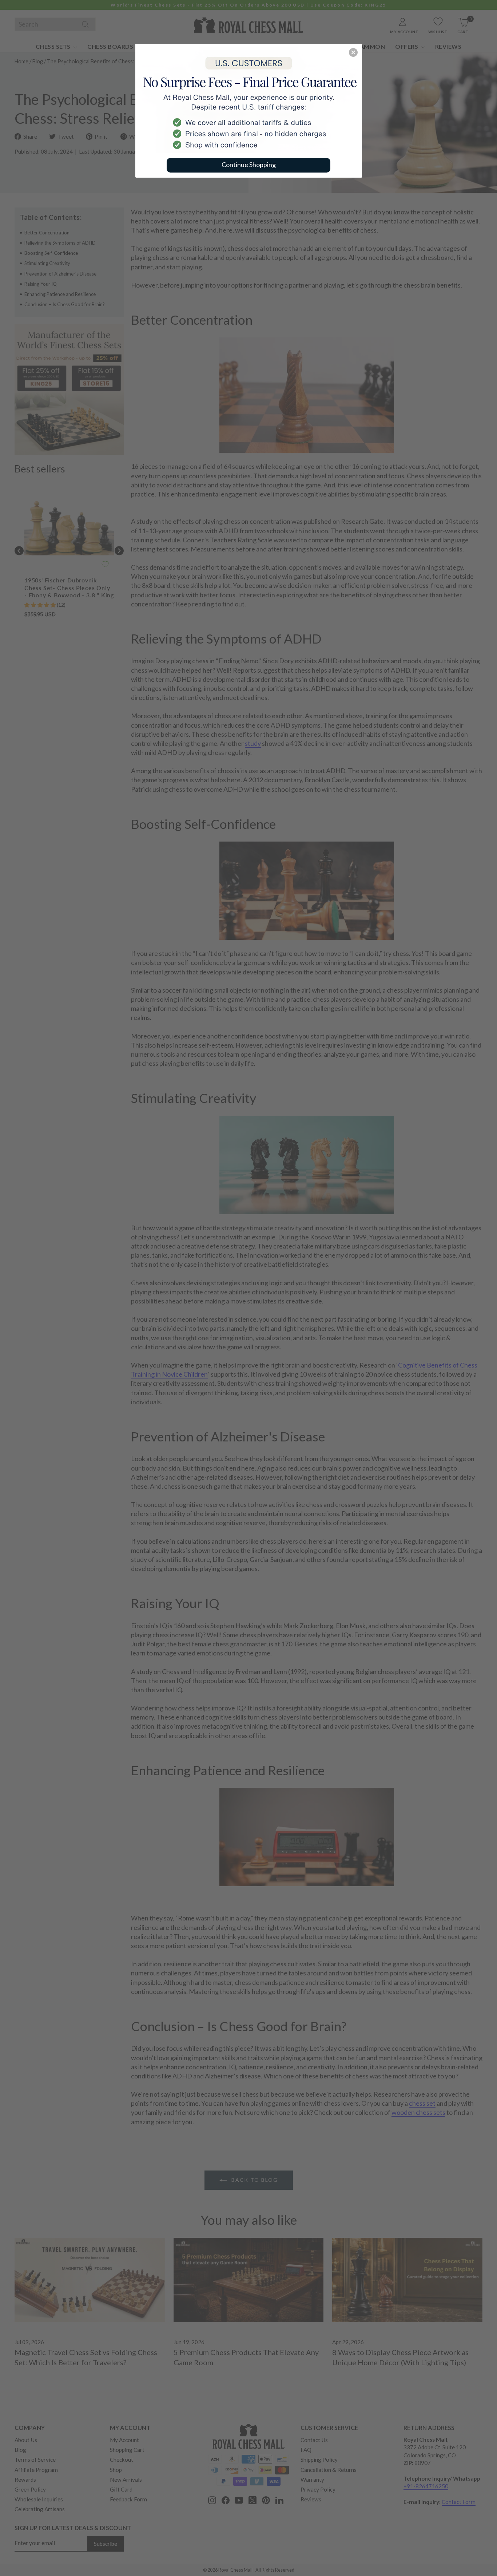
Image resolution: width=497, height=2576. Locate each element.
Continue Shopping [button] (249, 165)
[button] (353, 52)
